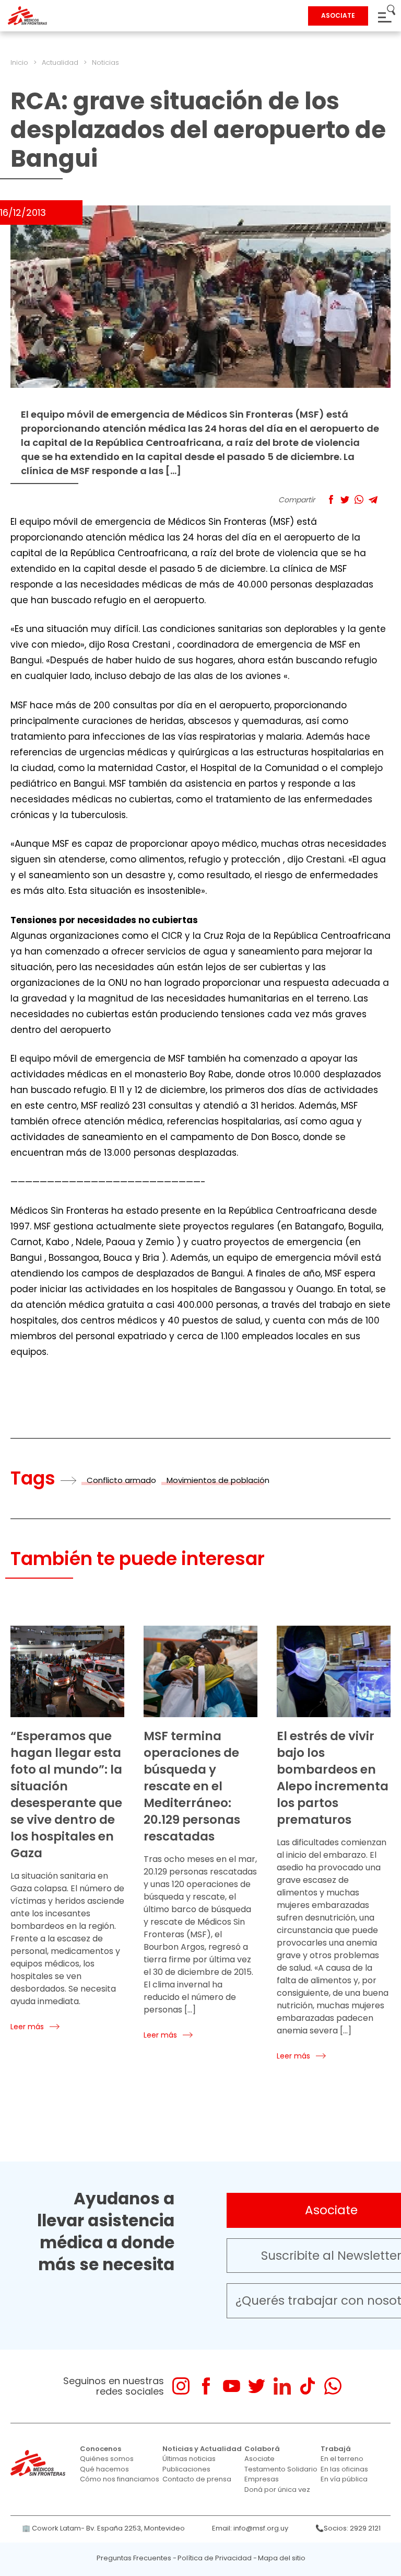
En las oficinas (344, 2469)
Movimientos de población (218, 1480)
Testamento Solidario (281, 2469)
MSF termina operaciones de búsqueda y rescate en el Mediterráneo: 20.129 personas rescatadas (192, 1786)
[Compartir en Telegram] (373, 499)
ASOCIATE (338, 15)
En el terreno (342, 2459)
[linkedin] (282, 2386)
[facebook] (206, 2386)
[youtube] (232, 2386)
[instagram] (181, 2386)
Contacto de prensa (197, 2479)
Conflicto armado (121, 1480)
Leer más (27, 2027)
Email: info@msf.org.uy (250, 2528)
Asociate (260, 2459)
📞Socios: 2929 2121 (348, 2528)
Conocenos (101, 2449)
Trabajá (336, 2449)
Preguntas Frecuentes (134, 2558)
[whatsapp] (333, 2386)
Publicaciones (186, 2469)
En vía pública (344, 2479)
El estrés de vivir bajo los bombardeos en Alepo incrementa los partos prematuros (333, 1778)
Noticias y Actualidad (202, 2449)
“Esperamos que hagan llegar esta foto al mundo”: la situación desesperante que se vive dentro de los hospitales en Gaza (66, 1795)
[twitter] (257, 2386)
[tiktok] (307, 2386)
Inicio (19, 62)
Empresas (262, 2479)
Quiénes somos (107, 2459)
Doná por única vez (277, 2489)
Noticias (105, 62)
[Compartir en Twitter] (345, 499)
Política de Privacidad (215, 2558)
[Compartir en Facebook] (331, 499)
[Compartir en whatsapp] (359, 499)
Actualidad (60, 62)
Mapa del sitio (282, 2558)
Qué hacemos (104, 2469)
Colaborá (262, 2449)
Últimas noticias (189, 2459)
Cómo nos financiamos (120, 2479)
